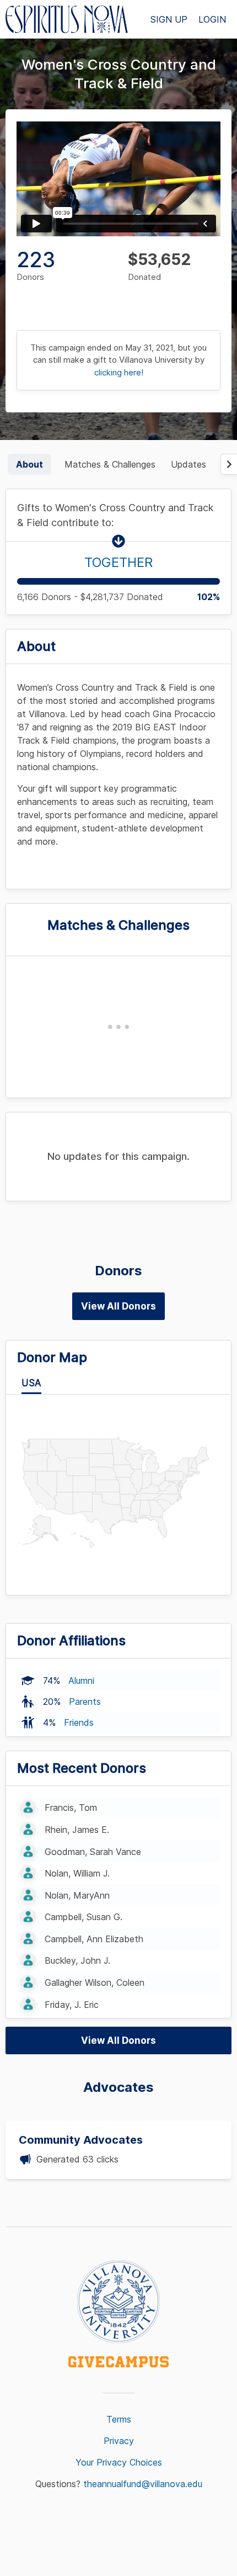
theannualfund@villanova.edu (143, 2484)
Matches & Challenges (110, 464)
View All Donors (118, 1306)
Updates (188, 464)
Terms (119, 2419)
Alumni (81, 1681)
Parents (85, 1702)
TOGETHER (118, 562)
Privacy (119, 2441)
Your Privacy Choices (119, 2462)
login (212, 19)
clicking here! (119, 372)
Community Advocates (81, 2140)
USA (31, 1383)
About (29, 464)
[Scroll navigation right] (229, 464)
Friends (79, 1722)
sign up (169, 19)
